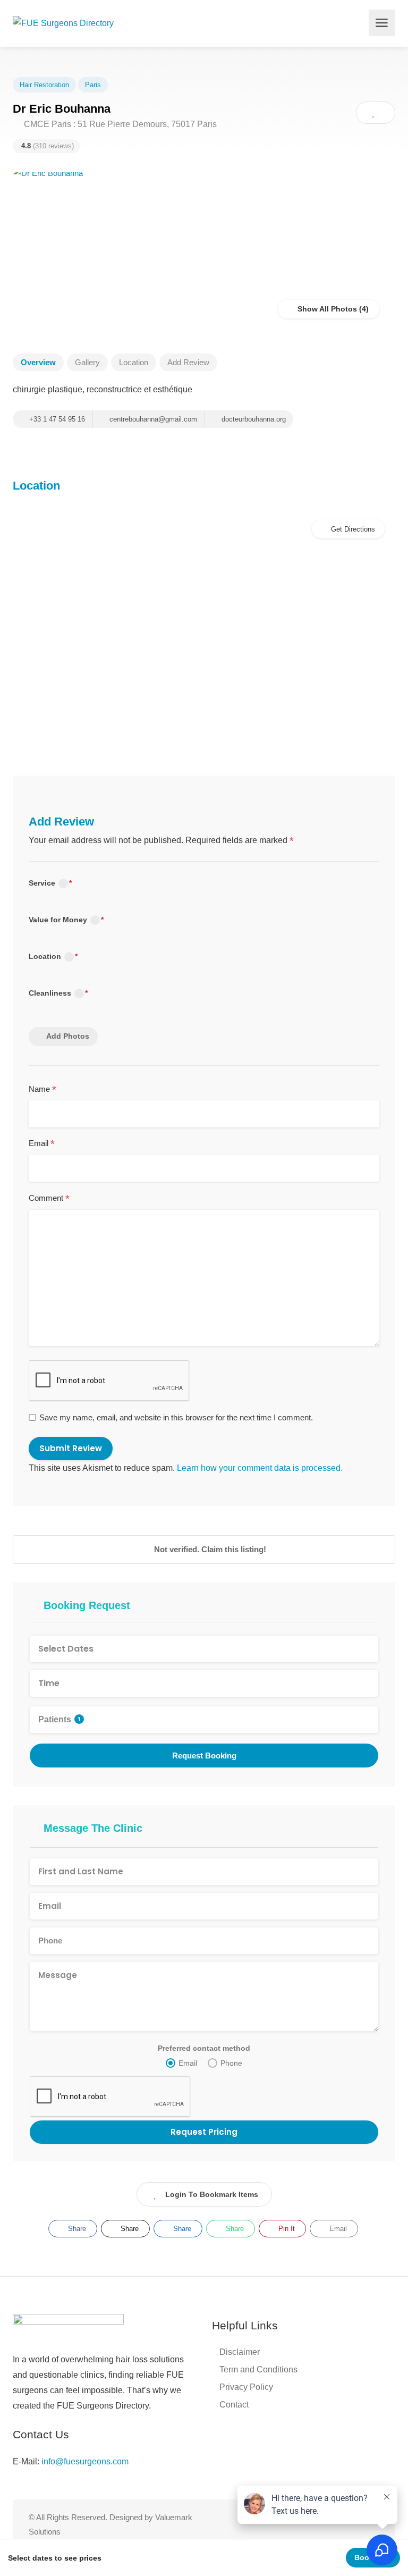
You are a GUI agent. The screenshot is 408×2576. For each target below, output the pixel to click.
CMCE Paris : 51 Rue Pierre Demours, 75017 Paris (119, 124)
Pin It (286, 2229)
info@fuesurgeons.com (85, 2461)
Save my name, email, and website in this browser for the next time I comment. (176, 1417)
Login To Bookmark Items (212, 2194)
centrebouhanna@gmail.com (152, 419)
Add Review (188, 362)
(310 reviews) (48, 146)
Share (76, 2229)
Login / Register (360, 26)
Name (42, 1090)
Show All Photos (326, 309)
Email (42, 1144)
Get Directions (353, 529)
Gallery (87, 362)
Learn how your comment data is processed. (260, 1468)
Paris (93, 85)
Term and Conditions (258, 2369)
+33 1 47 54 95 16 (56, 419)
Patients (59, 1719)
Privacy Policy (246, 2387)
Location (134, 362)
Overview (38, 362)
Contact (234, 2405)
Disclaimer (240, 2352)
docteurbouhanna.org (253, 419)
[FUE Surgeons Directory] (63, 23)
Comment (49, 1199)
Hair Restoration (44, 85)
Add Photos (68, 1036)
